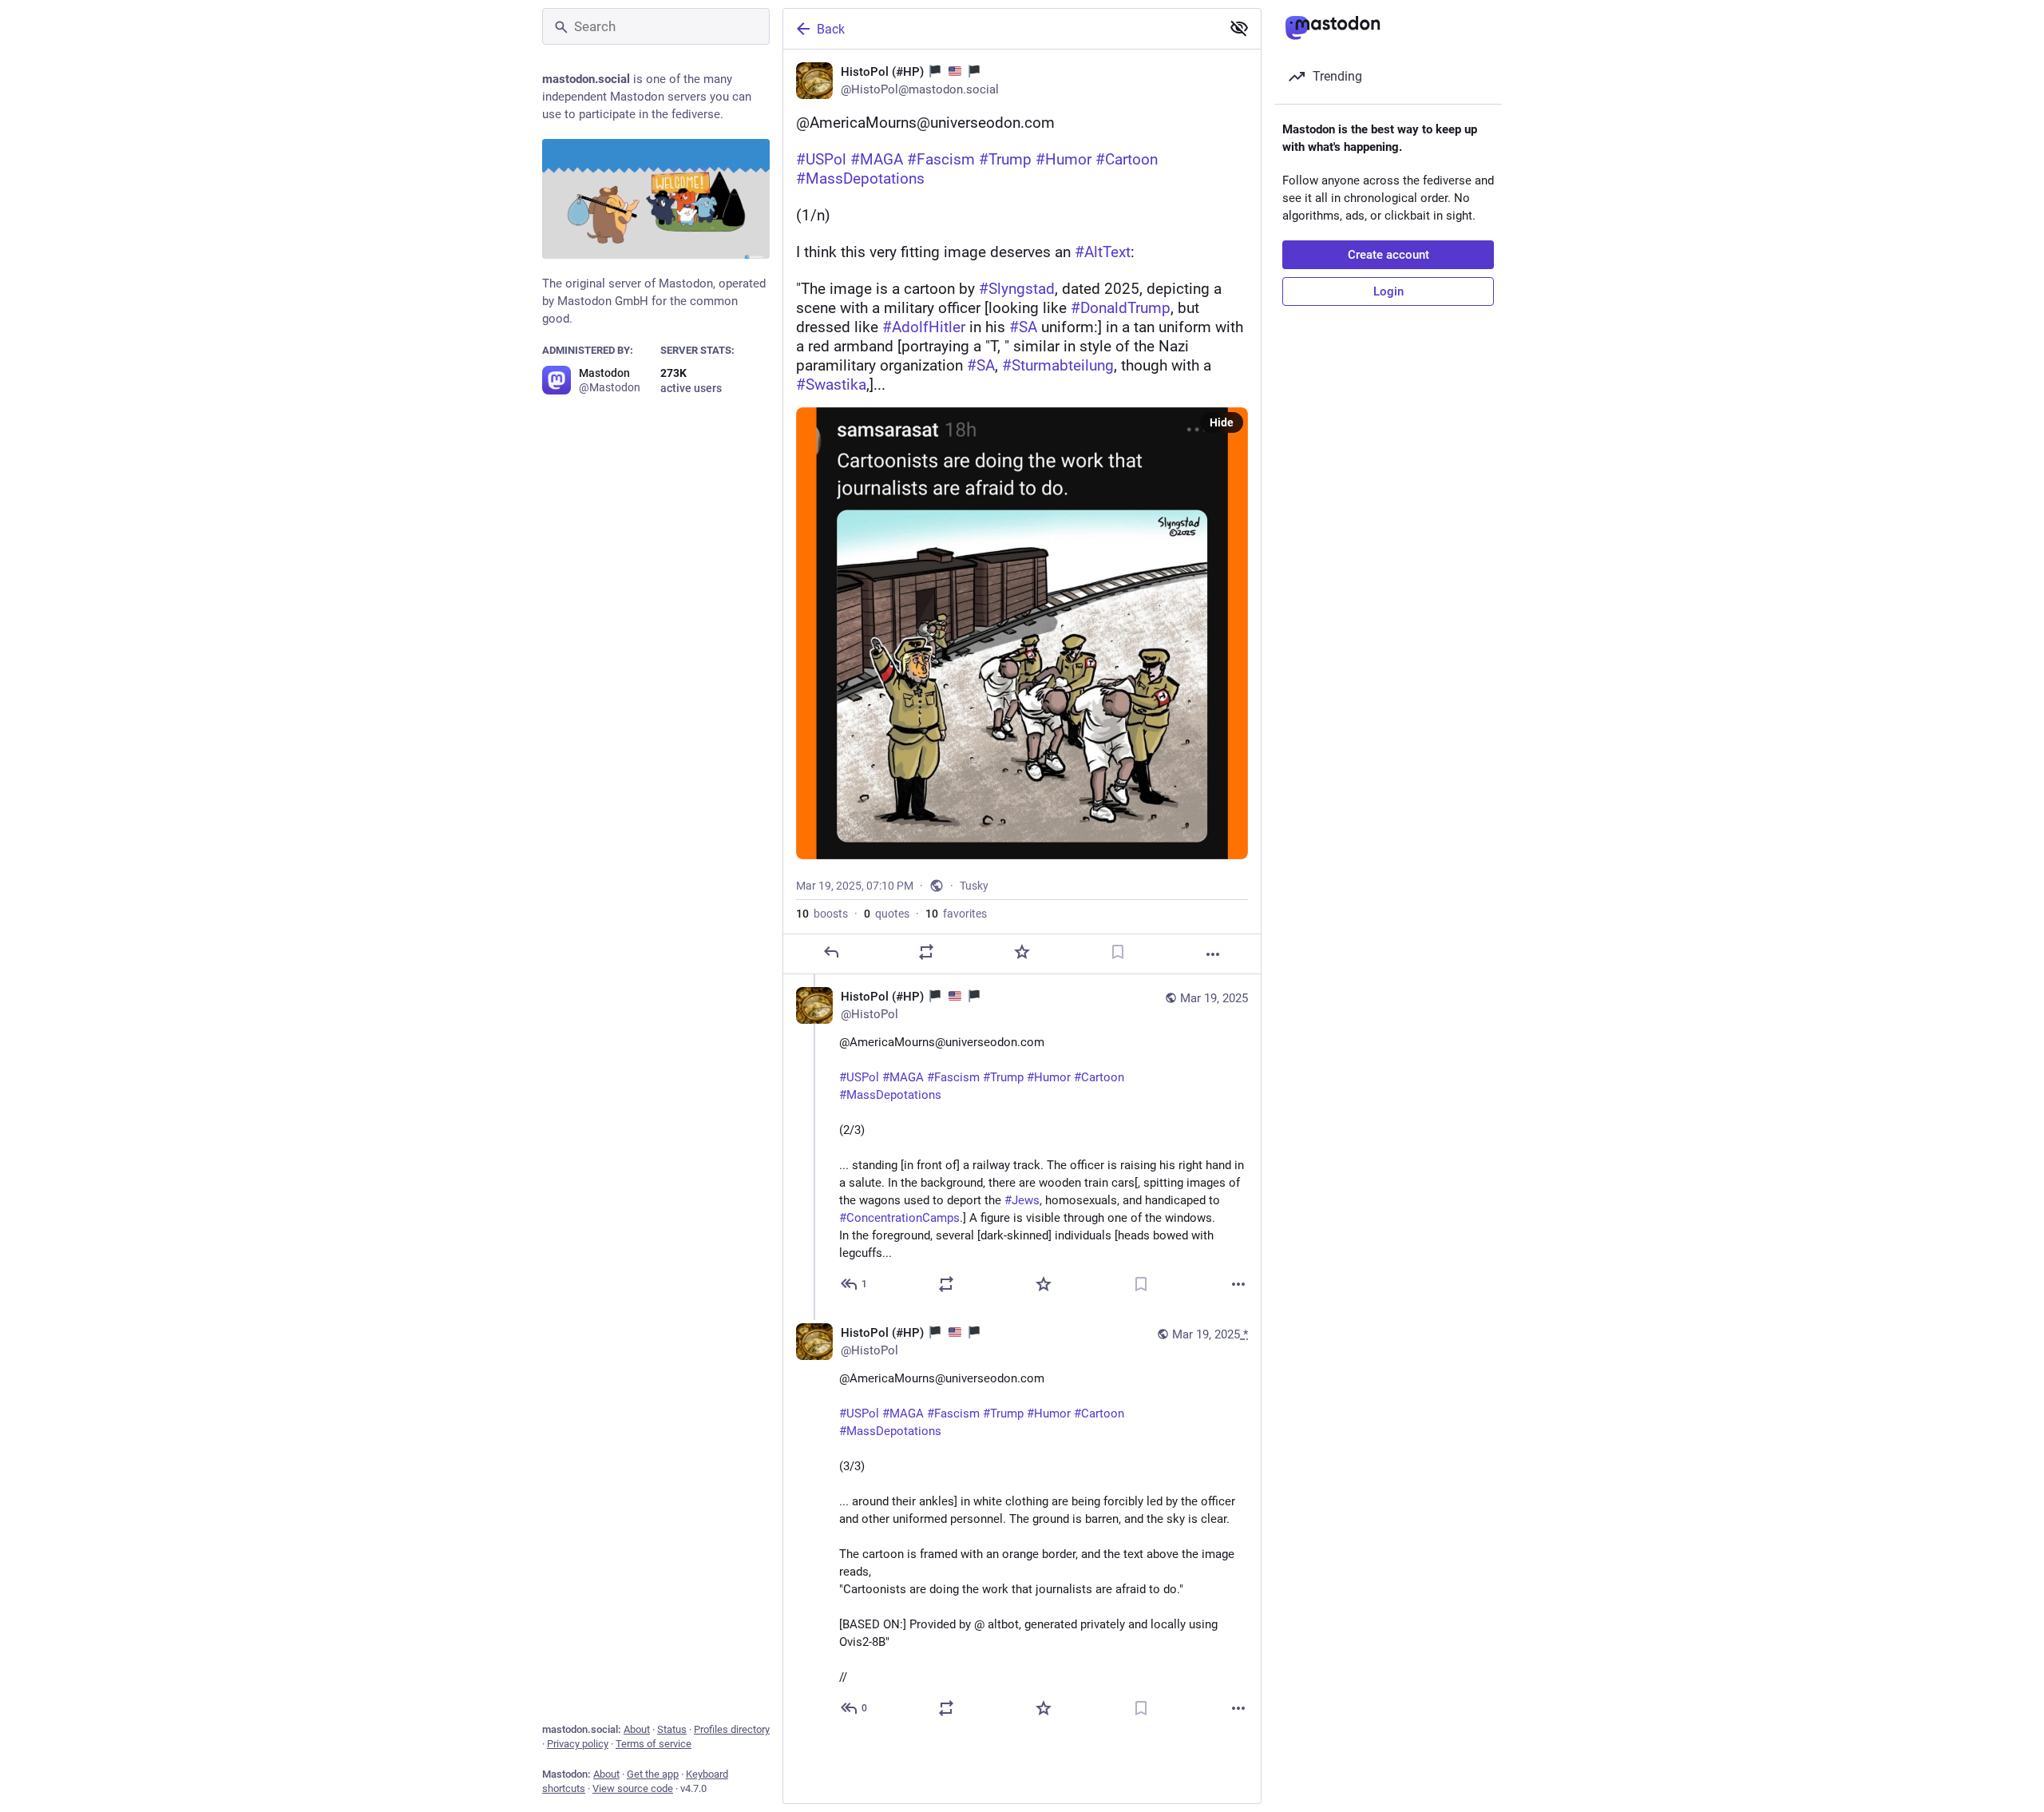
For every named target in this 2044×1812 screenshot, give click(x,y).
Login (1388, 291)
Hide (1222, 422)
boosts (822, 914)
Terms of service (654, 1744)
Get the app (653, 1774)
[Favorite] (1022, 952)
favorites (956, 914)
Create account (1388, 255)
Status (672, 1729)
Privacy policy (578, 1744)
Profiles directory (732, 1729)
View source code (633, 1788)
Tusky (974, 886)
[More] (1213, 954)
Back (831, 29)
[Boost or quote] (926, 952)
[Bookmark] (1118, 952)
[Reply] (831, 952)
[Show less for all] (1239, 28)
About (637, 1729)
